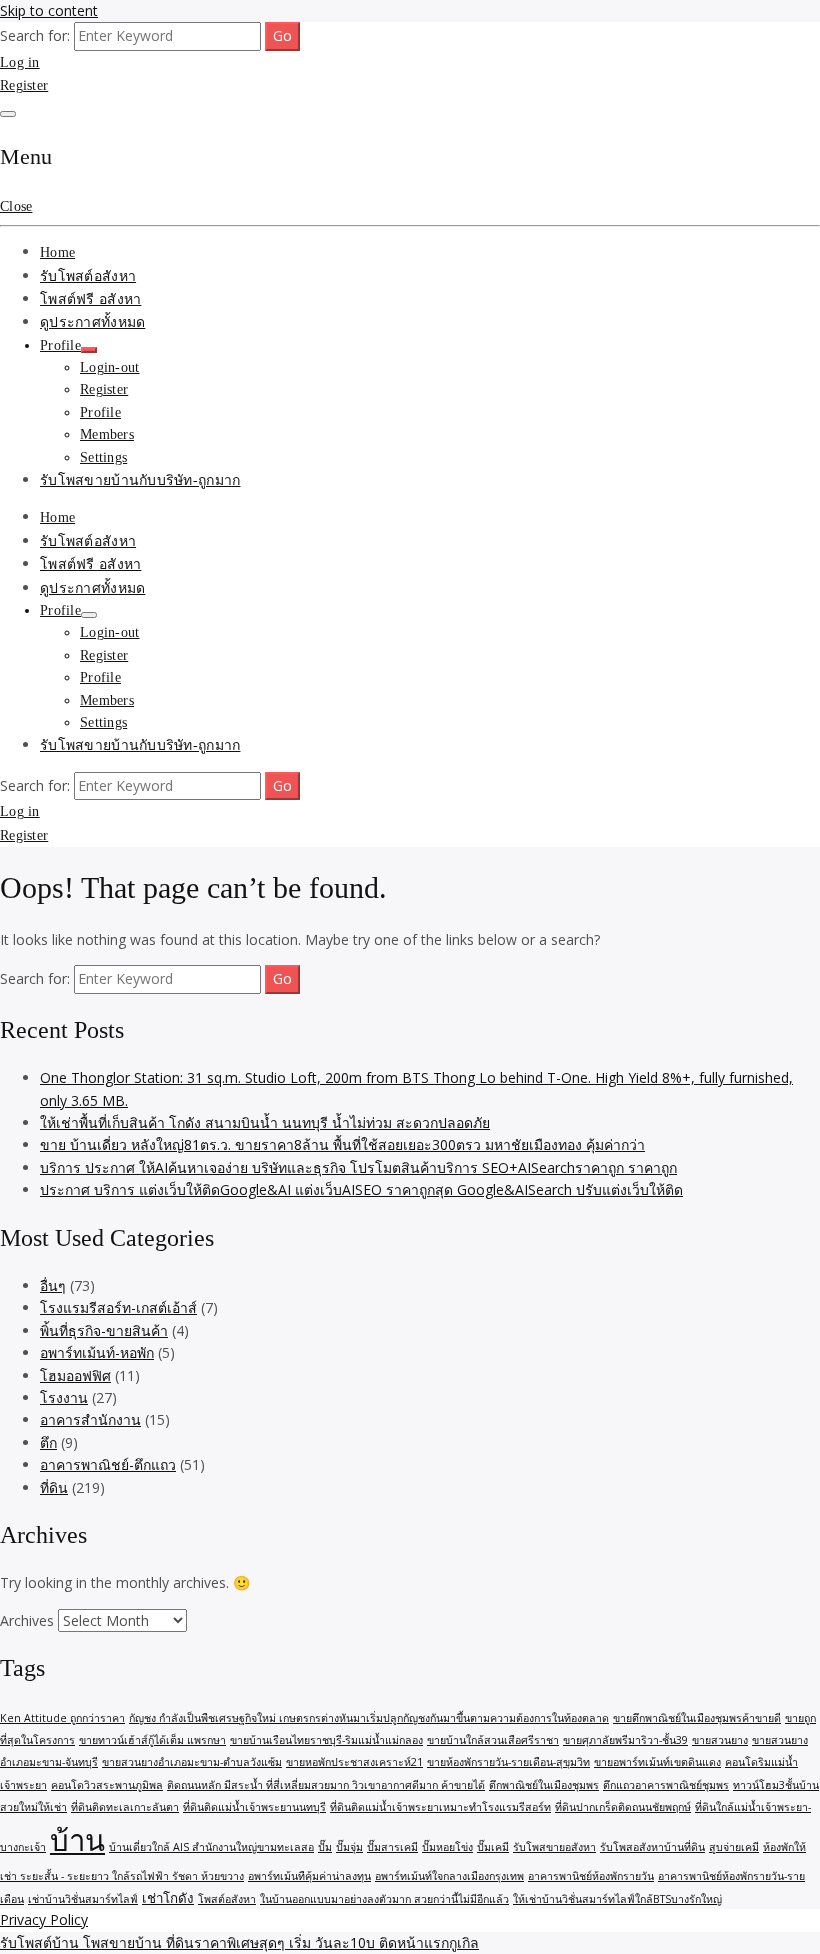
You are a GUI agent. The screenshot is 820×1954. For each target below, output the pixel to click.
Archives (27, 1620)
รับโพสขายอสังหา (554, 1847)
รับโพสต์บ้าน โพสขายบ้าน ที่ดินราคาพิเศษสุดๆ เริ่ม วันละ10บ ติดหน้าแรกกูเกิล (239, 1942)
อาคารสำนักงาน (90, 1419)
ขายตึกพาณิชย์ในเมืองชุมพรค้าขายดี (697, 1718)
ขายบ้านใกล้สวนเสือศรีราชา (493, 1740)
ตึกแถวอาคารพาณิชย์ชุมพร (666, 1785)
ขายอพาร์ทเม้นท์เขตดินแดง (657, 1762)
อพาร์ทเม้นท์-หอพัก (97, 1352)
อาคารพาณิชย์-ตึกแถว (108, 1464)
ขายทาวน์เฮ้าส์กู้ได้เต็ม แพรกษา (152, 1740)
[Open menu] (8, 114)
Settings (103, 457)
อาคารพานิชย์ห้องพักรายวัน (591, 1876)
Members (107, 434)
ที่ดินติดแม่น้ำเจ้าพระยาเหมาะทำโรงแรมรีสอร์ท (440, 1807)
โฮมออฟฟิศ (75, 1375)
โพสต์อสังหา (227, 1899)
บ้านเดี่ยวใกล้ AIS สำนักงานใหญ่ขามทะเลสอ (211, 1847)
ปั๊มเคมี (493, 1847)
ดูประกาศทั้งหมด (92, 322)
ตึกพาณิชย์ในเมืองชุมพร (544, 1785)
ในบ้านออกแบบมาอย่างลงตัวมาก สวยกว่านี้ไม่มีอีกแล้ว (384, 1899)
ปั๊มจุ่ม (349, 1847)
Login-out (110, 367)
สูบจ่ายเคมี (734, 1847)
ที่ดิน (54, 1487)
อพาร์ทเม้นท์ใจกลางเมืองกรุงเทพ (449, 1876)
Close (16, 206)
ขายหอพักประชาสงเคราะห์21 (354, 1762)
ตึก (48, 1442)
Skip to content (49, 10)
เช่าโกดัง (168, 1898)
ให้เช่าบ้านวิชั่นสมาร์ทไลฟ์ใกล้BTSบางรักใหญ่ (617, 1899)
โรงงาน (64, 1397)
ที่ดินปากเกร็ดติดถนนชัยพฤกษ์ (623, 1807)
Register (24, 85)
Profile (60, 345)
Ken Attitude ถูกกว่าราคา (62, 1718)
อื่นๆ (53, 1285)
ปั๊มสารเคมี (392, 1847)
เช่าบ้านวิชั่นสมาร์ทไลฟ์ (83, 1899)
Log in (20, 62)
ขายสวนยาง (720, 1740)
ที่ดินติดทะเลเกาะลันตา (125, 1807)
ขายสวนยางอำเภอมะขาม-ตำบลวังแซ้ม (192, 1762)
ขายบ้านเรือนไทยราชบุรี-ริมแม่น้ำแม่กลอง (326, 1740)
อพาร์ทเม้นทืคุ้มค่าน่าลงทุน (309, 1876)
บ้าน (77, 1840)
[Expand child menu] (89, 350)
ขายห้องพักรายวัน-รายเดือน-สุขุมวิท (508, 1762)
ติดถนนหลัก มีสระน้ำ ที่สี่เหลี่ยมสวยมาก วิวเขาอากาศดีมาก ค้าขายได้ (326, 1785)
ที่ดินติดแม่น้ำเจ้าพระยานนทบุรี (254, 1807)
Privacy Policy (44, 1919)
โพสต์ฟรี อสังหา (90, 299)
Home (57, 252)
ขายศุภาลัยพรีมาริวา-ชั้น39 (625, 1740)
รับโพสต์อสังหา (88, 276)
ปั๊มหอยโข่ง (447, 1847)
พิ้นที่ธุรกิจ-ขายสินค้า (104, 1330)
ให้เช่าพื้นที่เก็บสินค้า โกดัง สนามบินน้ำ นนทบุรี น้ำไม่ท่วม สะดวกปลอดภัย (265, 1122)
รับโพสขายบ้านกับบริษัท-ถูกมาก (140, 480)
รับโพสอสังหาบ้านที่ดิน (652, 1847)
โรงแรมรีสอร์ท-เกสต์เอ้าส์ (118, 1307)
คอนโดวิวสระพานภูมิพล (107, 1785)
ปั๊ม (325, 1847)
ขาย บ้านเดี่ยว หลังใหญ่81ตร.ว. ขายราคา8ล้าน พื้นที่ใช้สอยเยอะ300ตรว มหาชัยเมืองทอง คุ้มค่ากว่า (342, 1144)
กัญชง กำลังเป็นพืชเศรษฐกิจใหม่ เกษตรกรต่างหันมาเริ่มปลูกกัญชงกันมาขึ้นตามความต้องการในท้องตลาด (369, 1718)
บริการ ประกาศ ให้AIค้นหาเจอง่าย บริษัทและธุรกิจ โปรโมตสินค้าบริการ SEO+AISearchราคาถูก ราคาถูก (358, 1167)
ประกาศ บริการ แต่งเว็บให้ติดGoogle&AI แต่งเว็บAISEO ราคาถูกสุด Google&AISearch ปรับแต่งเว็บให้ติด (361, 1189)
